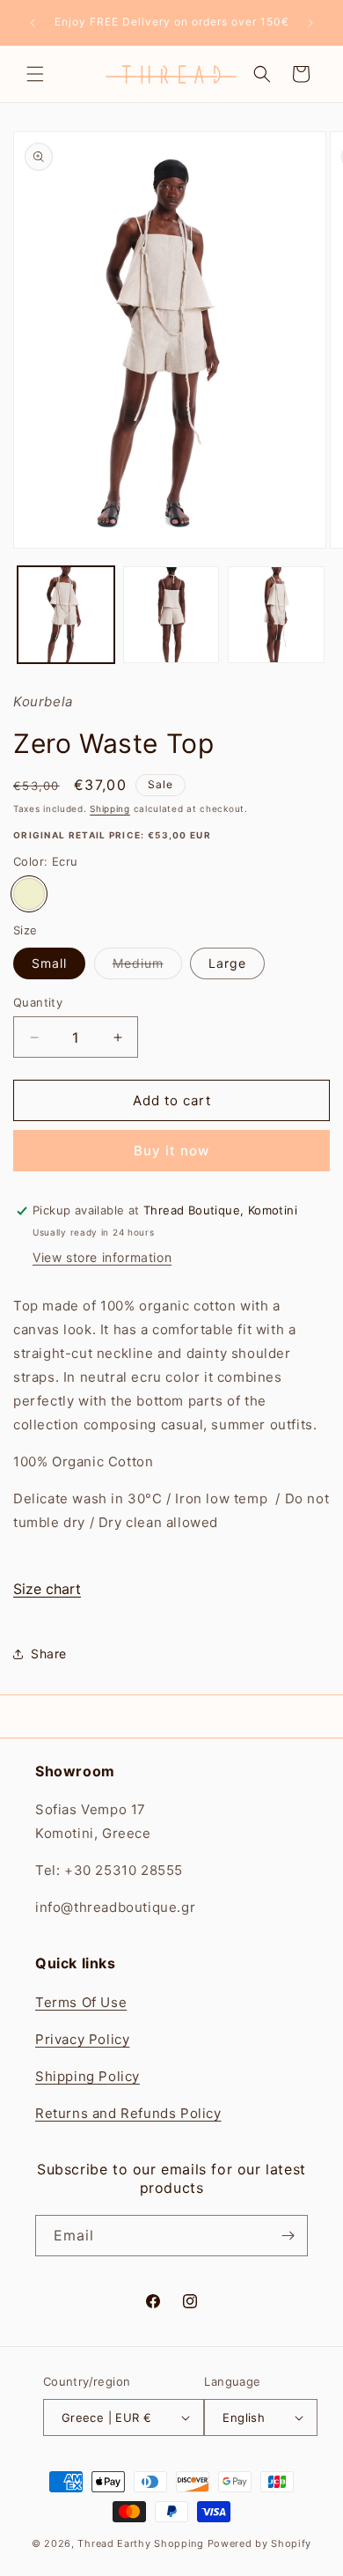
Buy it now (171, 1151)
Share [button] (49, 1653)
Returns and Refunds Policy (128, 2113)
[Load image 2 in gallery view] (171, 615)
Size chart (47, 1589)
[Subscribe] (288, 2236)
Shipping (110, 808)
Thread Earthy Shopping (140, 2543)
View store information (102, 1257)
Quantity (38, 1002)
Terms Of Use (81, 2002)
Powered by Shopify (260, 2543)
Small (49, 963)
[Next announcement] (310, 23)
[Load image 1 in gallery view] (66, 615)
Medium (147, 967)
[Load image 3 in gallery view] (276, 615)
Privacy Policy (82, 2039)
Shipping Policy (88, 2076)
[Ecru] (29, 894)
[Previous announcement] (33, 23)
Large (227, 963)
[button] (35, 74)
